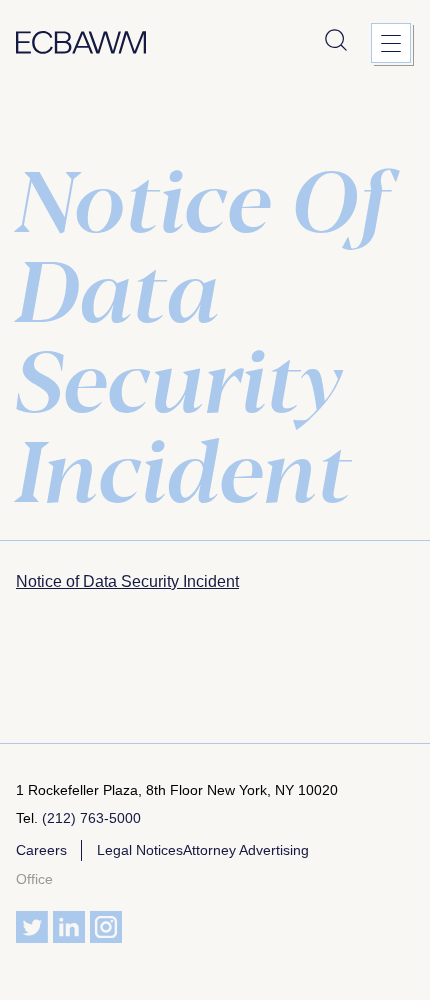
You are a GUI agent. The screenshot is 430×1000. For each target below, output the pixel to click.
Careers (41, 850)
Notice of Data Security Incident (127, 581)
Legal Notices (140, 850)
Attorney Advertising (246, 850)
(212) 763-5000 (91, 818)
